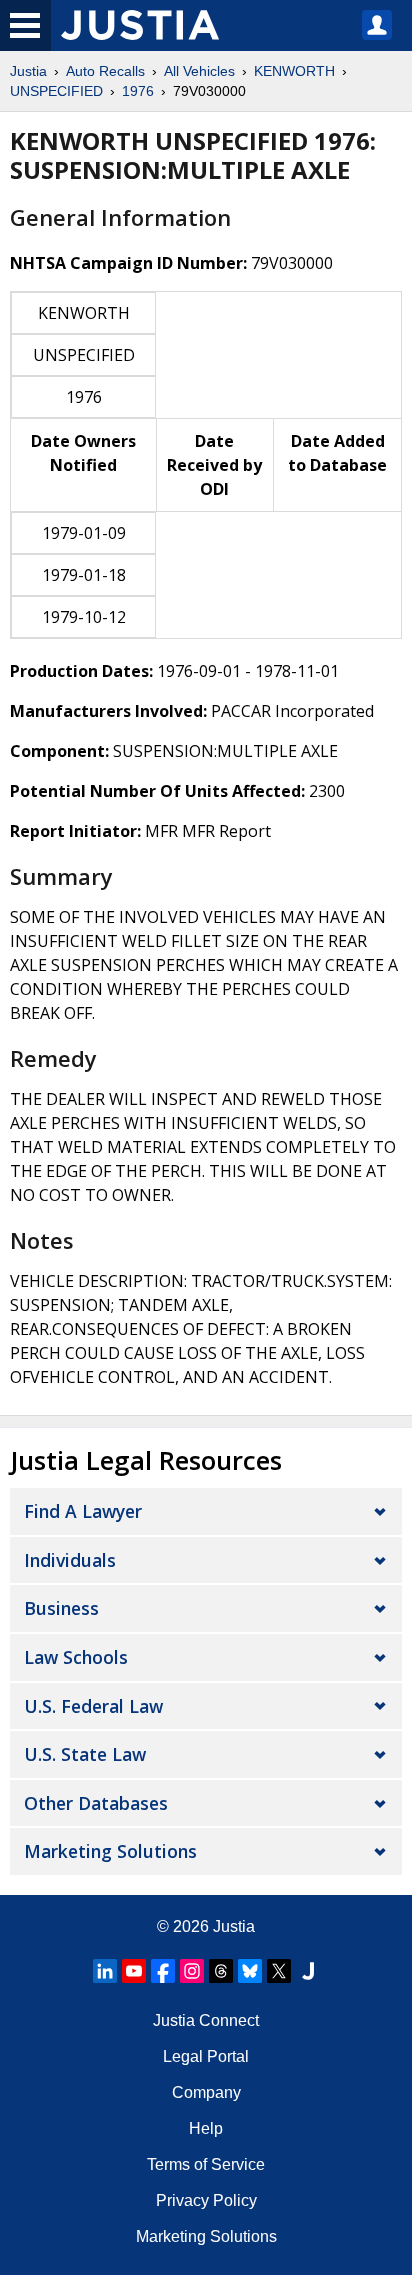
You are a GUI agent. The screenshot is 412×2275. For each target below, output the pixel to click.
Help (206, 2128)
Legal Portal (206, 2056)
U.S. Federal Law (93, 1706)
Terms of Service (206, 2164)
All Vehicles (199, 71)
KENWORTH (294, 71)
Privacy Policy (206, 2200)
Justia (28, 71)
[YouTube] (134, 1971)
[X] (279, 1971)
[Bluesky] (250, 1971)
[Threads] (221, 1971)
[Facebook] (163, 1971)
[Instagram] (192, 1971)
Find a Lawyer (83, 1511)
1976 (138, 91)
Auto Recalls (105, 71)
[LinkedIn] (105, 1971)
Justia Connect (206, 2020)
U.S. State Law (85, 1754)
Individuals (70, 1560)
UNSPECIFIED (56, 91)
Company (206, 2092)
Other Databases (96, 1803)
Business (61, 1608)
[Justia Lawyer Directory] (308, 1971)
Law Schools (76, 1657)
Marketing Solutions (110, 1851)
